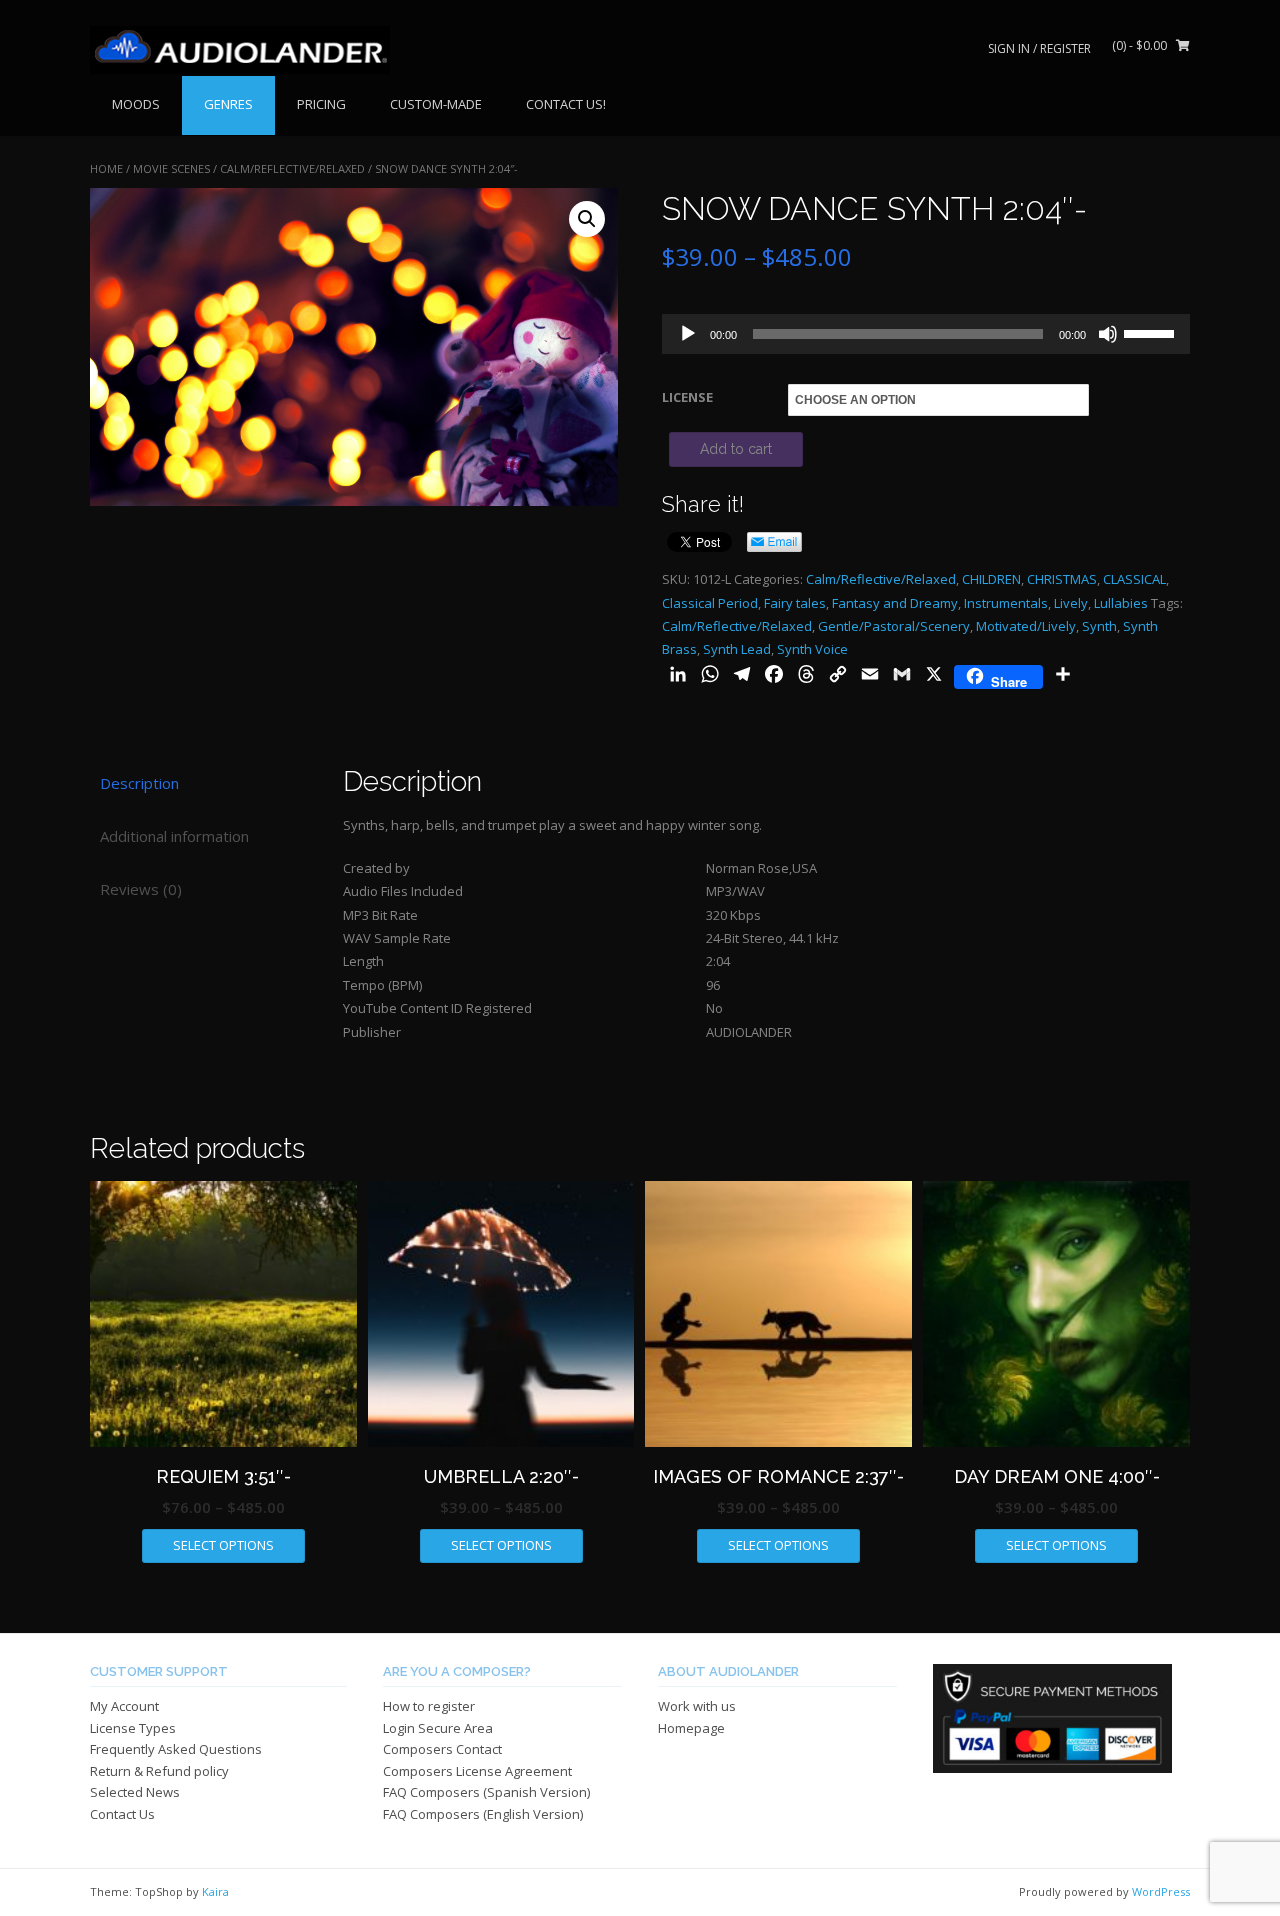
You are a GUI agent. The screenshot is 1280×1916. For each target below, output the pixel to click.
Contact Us (122, 1814)
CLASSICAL (1134, 579)
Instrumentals (1006, 603)
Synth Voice (812, 649)
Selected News (135, 1792)
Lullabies (1121, 603)
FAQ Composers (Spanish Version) (486, 1792)
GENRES (228, 104)
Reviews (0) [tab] (141, 889)
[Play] (688, 334)
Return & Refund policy (159, 1771)
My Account (124, 1706)
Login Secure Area (438, 1728)
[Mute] (1108, 334)
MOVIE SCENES (171, 168)
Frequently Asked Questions (176, 1749)
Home (106, 168)
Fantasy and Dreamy (895, 603)
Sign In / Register (1039, 48)
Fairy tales (795, 603)
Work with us (697, 1706)
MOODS (136, 104)
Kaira (215, 1891)
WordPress (1161, 1891)
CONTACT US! (566, 104)
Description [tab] (139, 783)
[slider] (1152, 332)
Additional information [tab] (174, 836)
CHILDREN (991, 579)
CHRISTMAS (1062, 579)
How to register (429, 1706)
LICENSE (687, 397)
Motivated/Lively (1026, 626)
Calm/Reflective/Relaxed (292, 168)
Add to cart (736, 449)
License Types (133, 1728)
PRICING (321, 104)
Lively (1071, 603)
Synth (1099, 626)
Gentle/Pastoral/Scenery (894, 626)
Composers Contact (442, 1749)
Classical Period (710, 603)
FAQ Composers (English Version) (483, 1814)
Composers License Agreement (477, 1771)
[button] (587, 219)
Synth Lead (737, 649)
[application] (926, 334)
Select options (223, 1545)
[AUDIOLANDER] (240, 50)
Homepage (691, 1728)
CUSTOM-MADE (436, 104)
